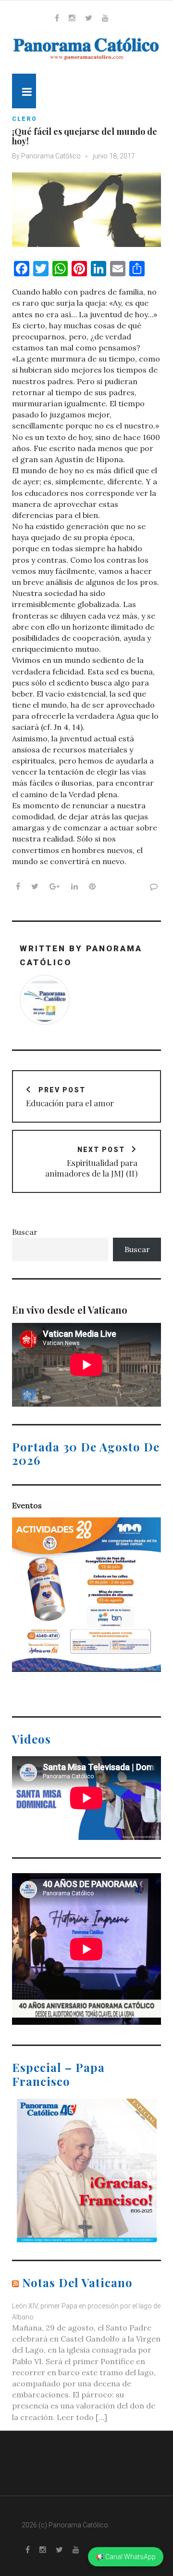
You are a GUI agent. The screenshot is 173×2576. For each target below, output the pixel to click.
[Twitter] (89, 18)
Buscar (25, 1232)
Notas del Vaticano (77, 2282)
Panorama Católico (51, 156)
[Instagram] (72, 18)
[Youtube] (105, 18)
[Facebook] (57, 18)
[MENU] (24, 91)
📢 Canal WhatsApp (126, 2557)
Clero (25, 119)
